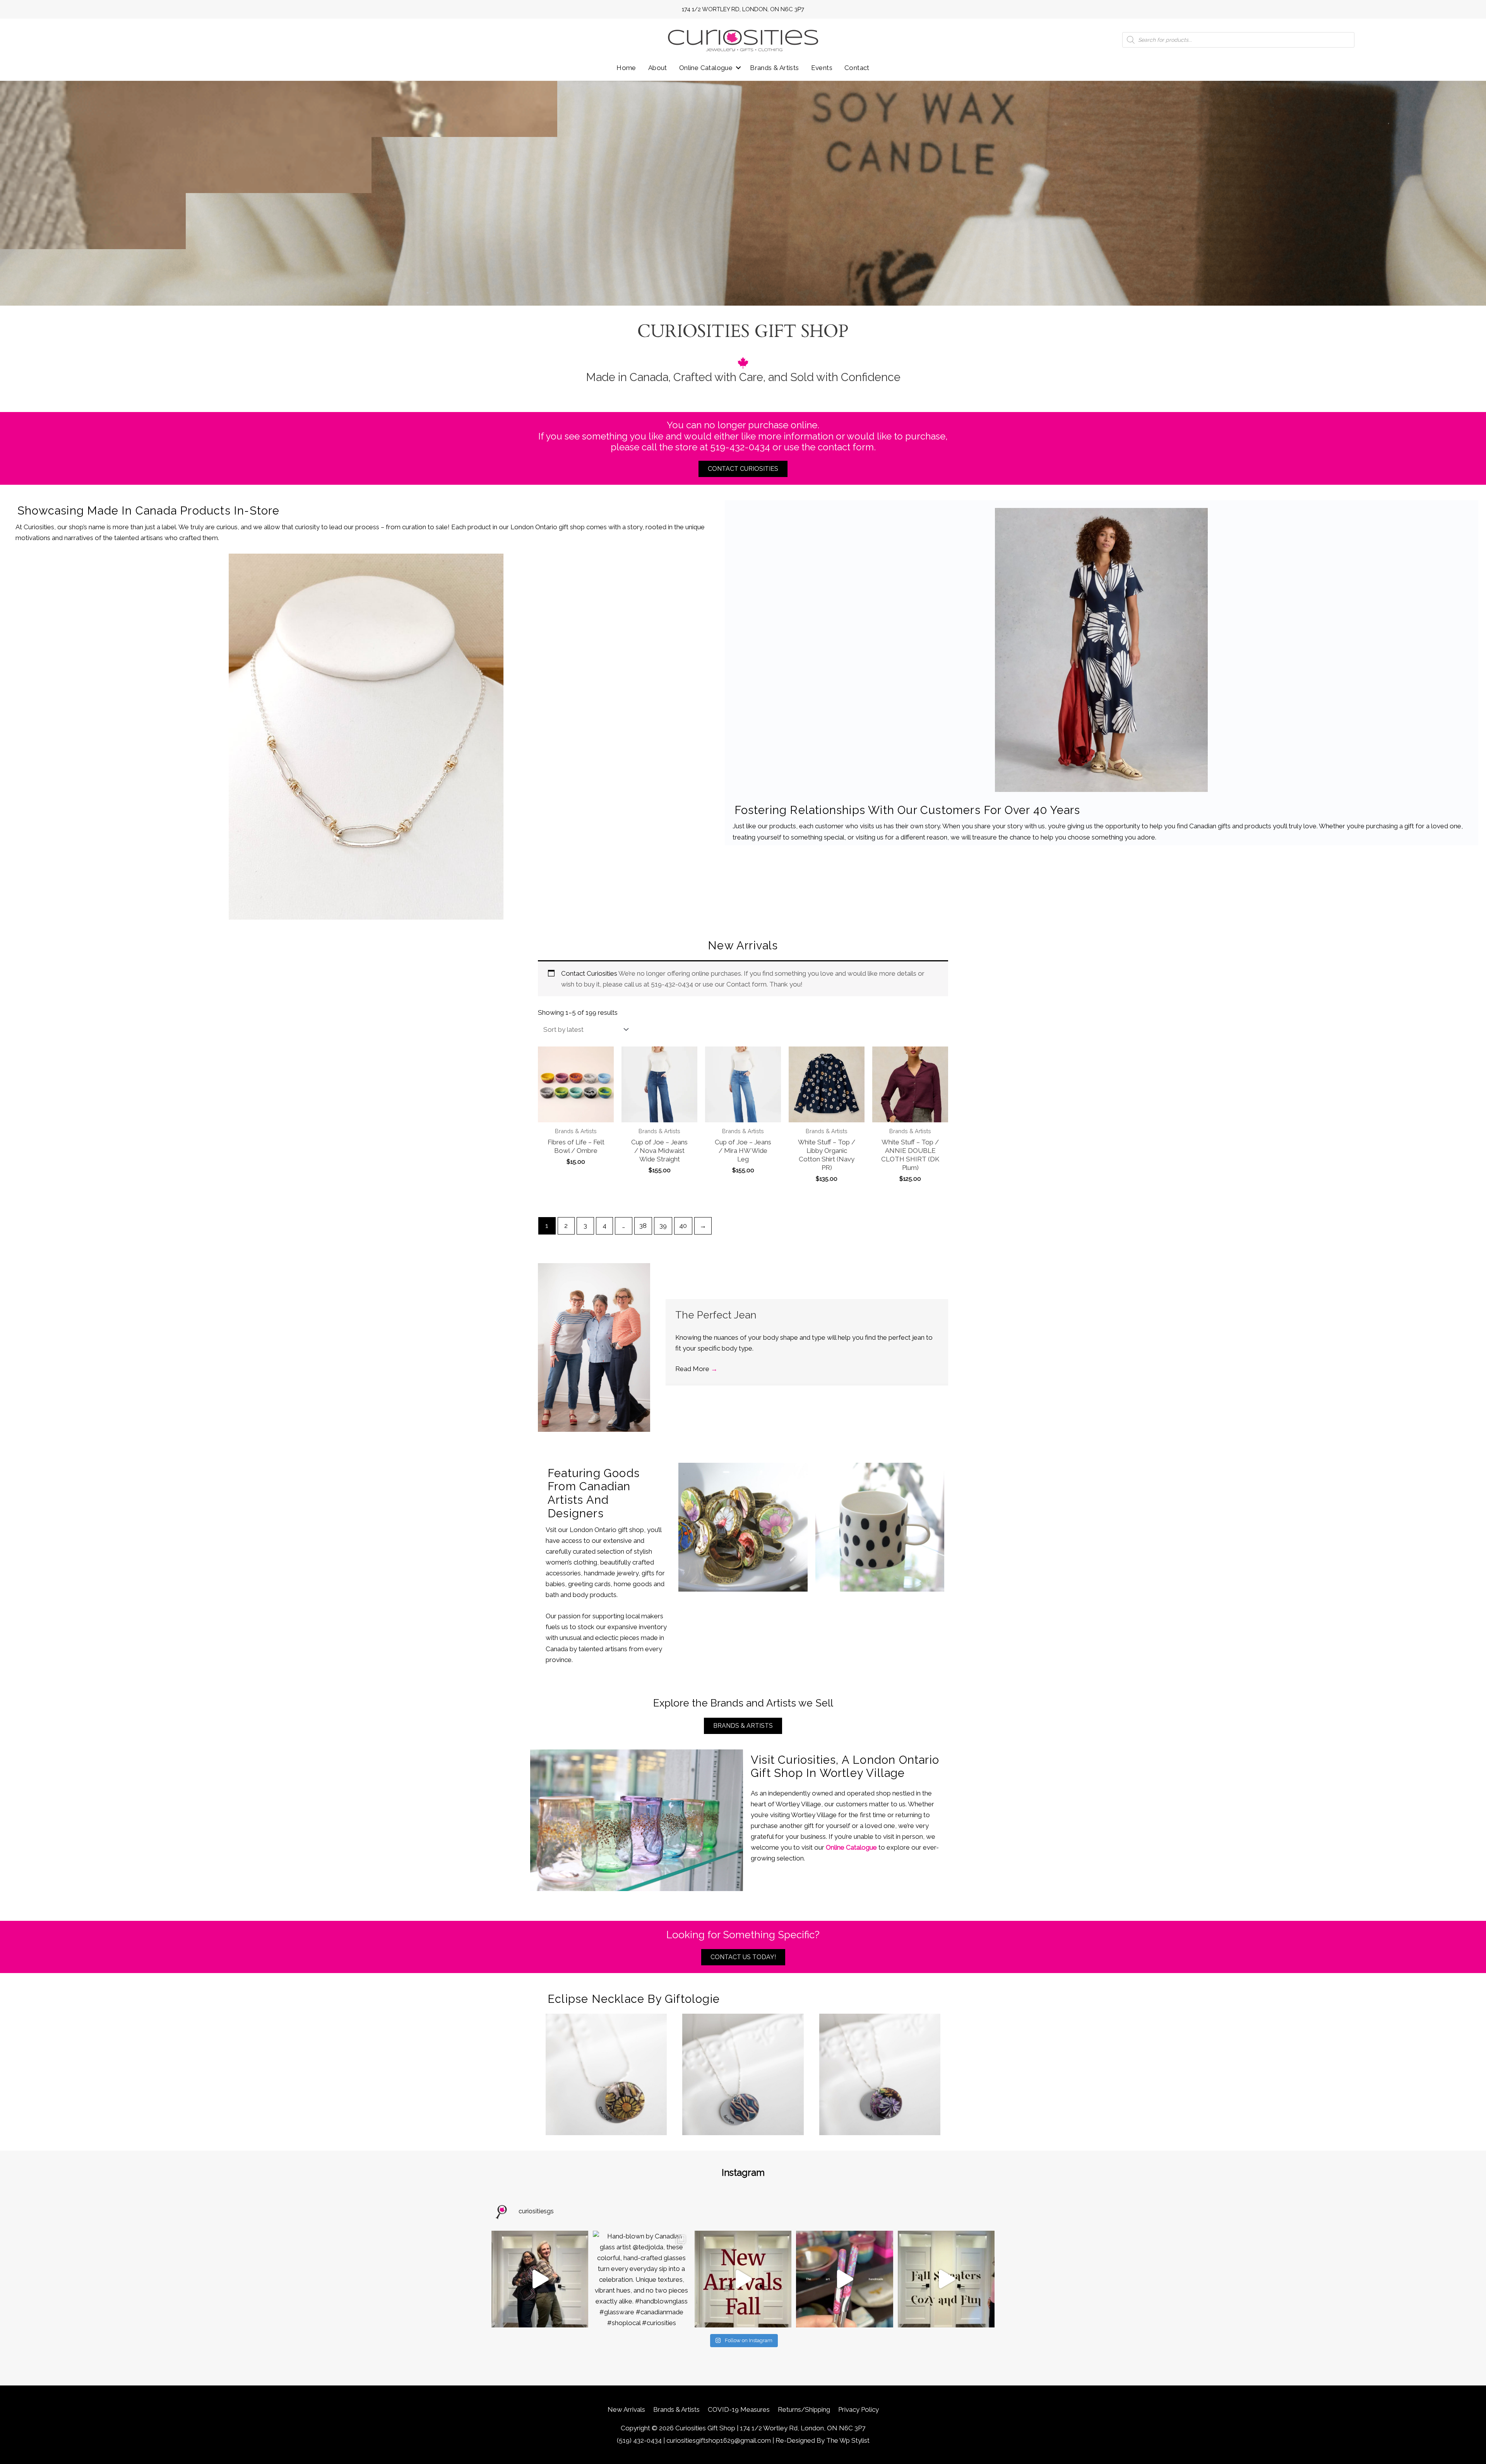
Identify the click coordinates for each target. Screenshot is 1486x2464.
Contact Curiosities (589, 973)
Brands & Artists (774, 68)
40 (683, 1226)
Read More (696, 1369)
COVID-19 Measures (739, 2409)
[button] (738, 68)
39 (663, 1226)
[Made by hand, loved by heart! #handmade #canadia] (844, 2279)
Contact (857, 68)
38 (643, 1226)
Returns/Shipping (804, 2409)
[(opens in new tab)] (366, 736)
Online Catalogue (706, 68)
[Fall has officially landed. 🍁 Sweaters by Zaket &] (946, 2279)
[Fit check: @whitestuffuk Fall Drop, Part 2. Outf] (540, 2279)
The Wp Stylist (848, 2440)
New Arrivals (626, 2409)
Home (626, 68)
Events (822, 68)
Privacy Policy (859, 2409)
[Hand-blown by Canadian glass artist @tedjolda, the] (641, 2279)
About (658, 68)
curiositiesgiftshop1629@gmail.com (719, 2440)
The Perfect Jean (716, 1315)
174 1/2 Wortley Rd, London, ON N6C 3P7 (743, 9)
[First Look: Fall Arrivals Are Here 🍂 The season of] (743, 2279)
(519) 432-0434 (639, 2440)
